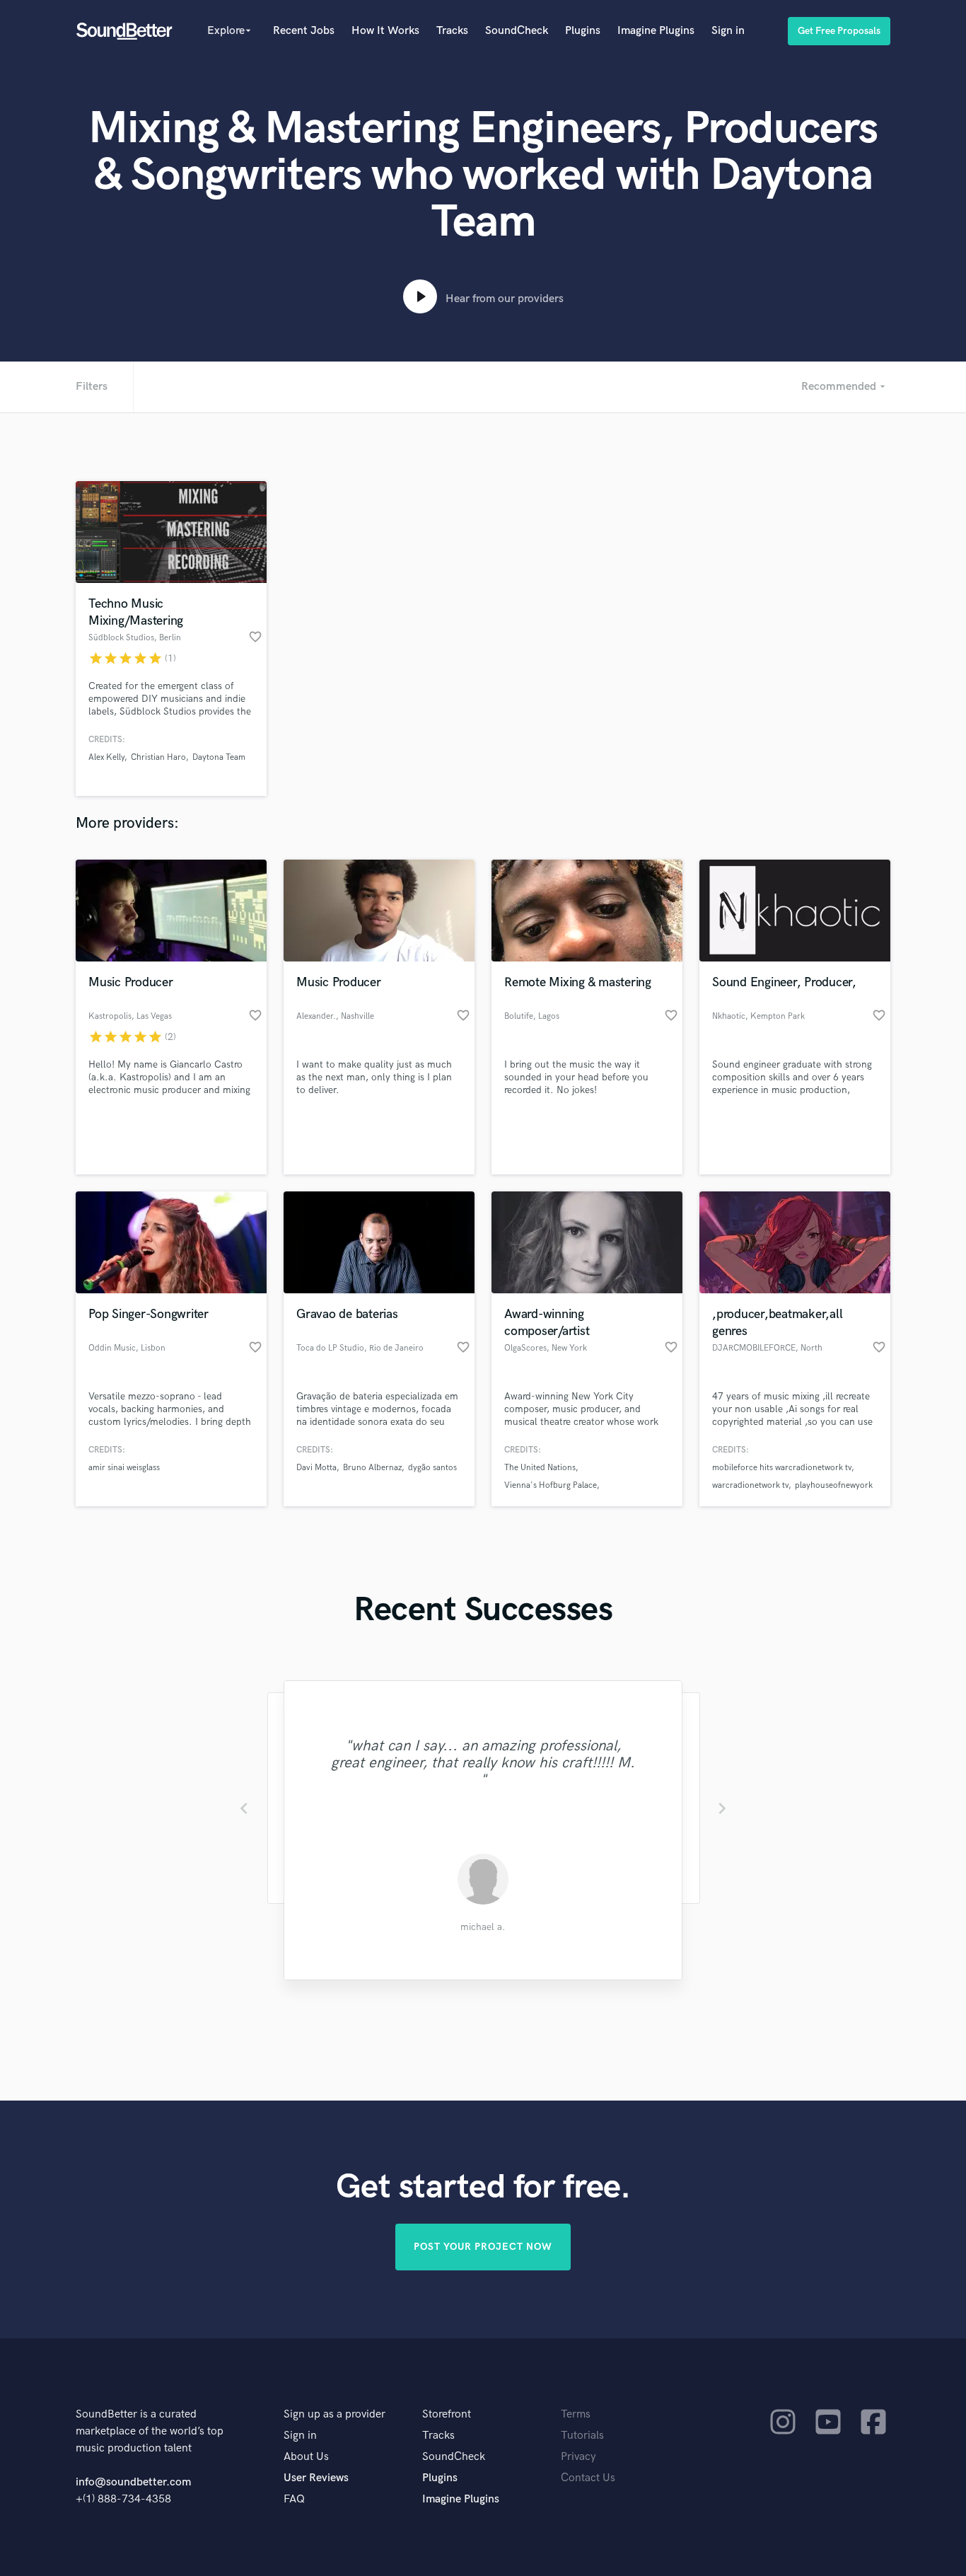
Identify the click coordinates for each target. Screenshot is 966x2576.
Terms (576, 2414)
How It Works (385, 31)
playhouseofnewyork (834, 1485)
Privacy (578, 2457)
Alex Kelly (106, 757)
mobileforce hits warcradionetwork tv (782, 1468)
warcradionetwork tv (750, 1485)
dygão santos (432, 1468)
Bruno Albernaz (372, 1468)
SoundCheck (517, 31)
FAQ (294, 2499)
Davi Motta (316, 1468)
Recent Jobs (304, 31)
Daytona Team (219, 757)
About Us (306, 2457)
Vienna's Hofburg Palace (551, 1485)
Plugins (583, 31)
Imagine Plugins (656, 31)
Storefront (447, 2414)
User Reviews (316, 2478)
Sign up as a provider (334, 2414)
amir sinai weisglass (124, 1468)
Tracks (452, 31)
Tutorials (582, 2436)
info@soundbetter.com (133, 2482)
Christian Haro (158, 757)
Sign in (728, 31)
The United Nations (540, 1468)
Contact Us (588, 2478)
